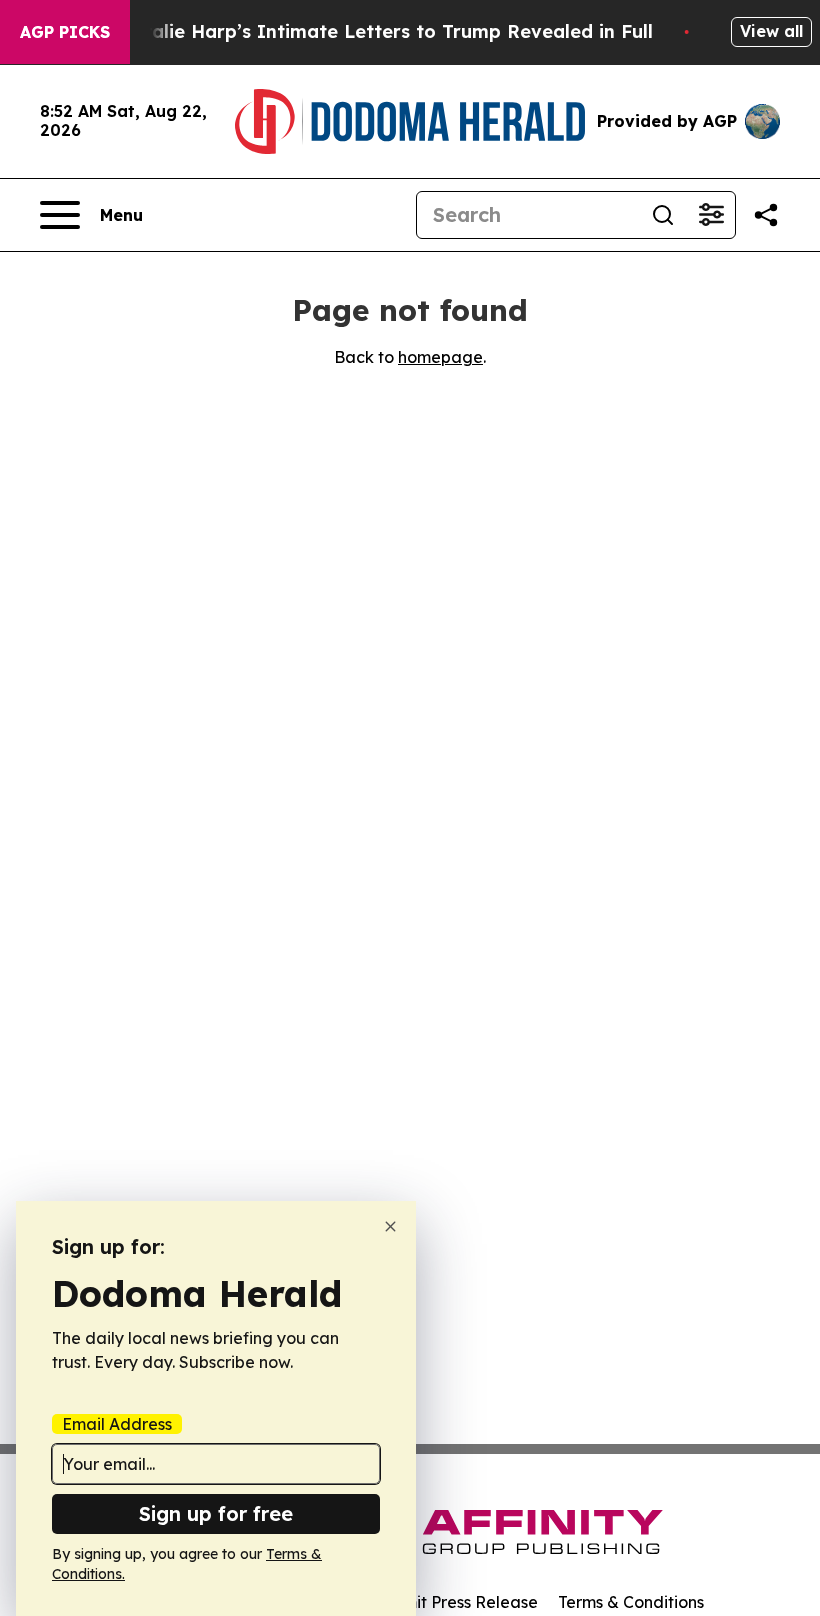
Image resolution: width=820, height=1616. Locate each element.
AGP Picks (65, 32)
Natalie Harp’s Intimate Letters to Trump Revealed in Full (385, 31)
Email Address (117, 1424)
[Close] (390, 1226)
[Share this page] (766, 215)
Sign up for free (216, 1513)
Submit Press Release (455, 1602)
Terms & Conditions (631, 1602)
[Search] (663, 215)
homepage (440, 357)
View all (771, 31)
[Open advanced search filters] (711, 215)
